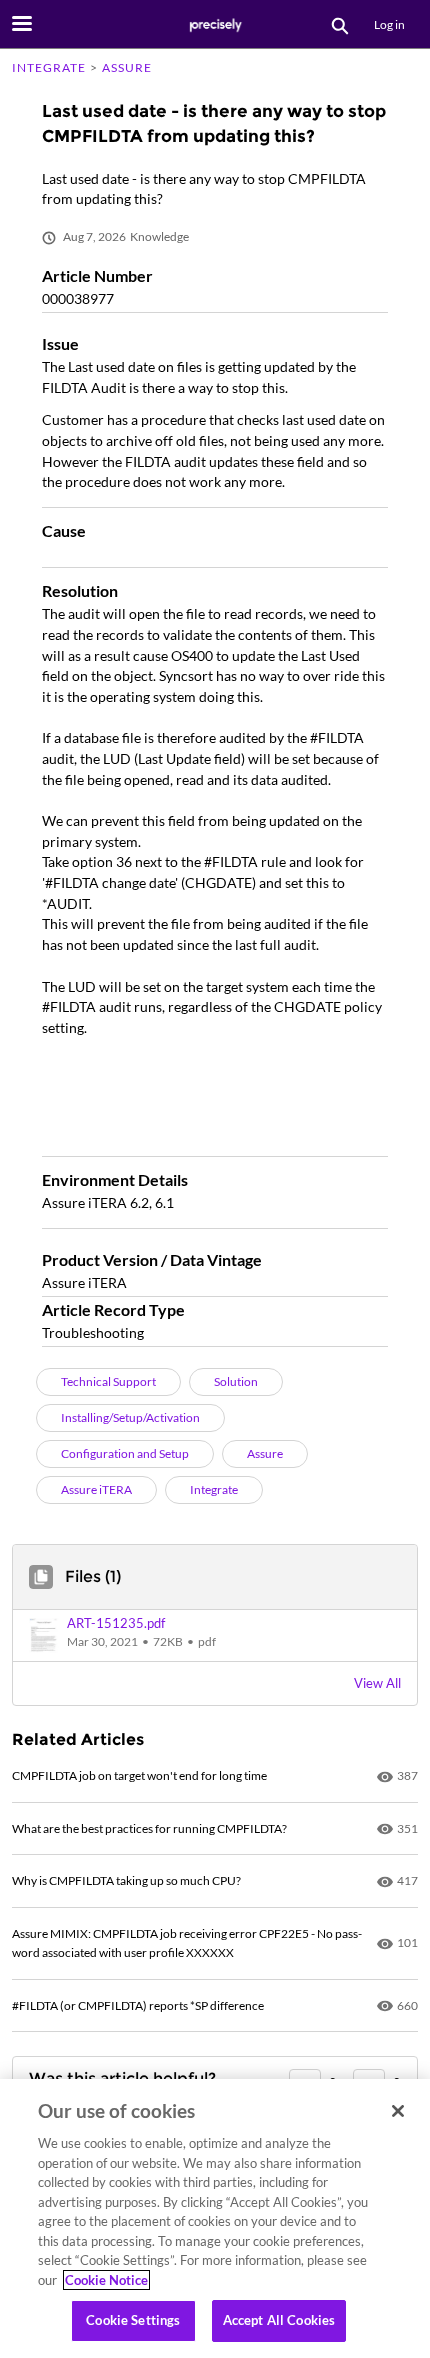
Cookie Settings (133, 2320)
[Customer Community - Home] (215, 25)
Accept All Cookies (279, 2320)
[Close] (398, 2111)
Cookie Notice (106, 2280)
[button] (215, 1635)
